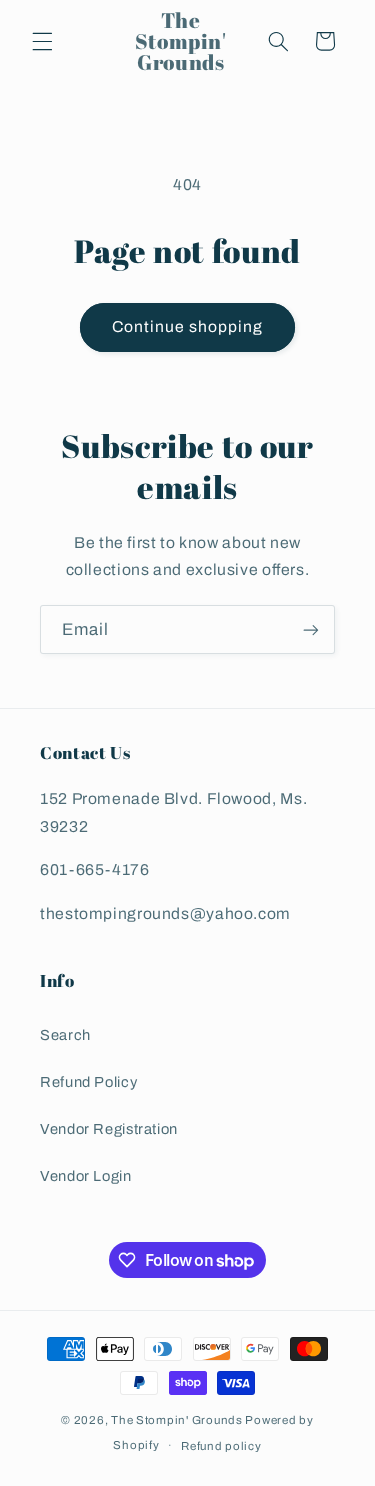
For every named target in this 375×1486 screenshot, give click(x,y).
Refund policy (221, 1446)
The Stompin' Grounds (177, 1420)
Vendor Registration (109, 1129)
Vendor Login (86, 1176)
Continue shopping (188, 326)
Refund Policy (88, 1082)
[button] (42, 41)
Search (65, 1035)
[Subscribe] (311, 629)
